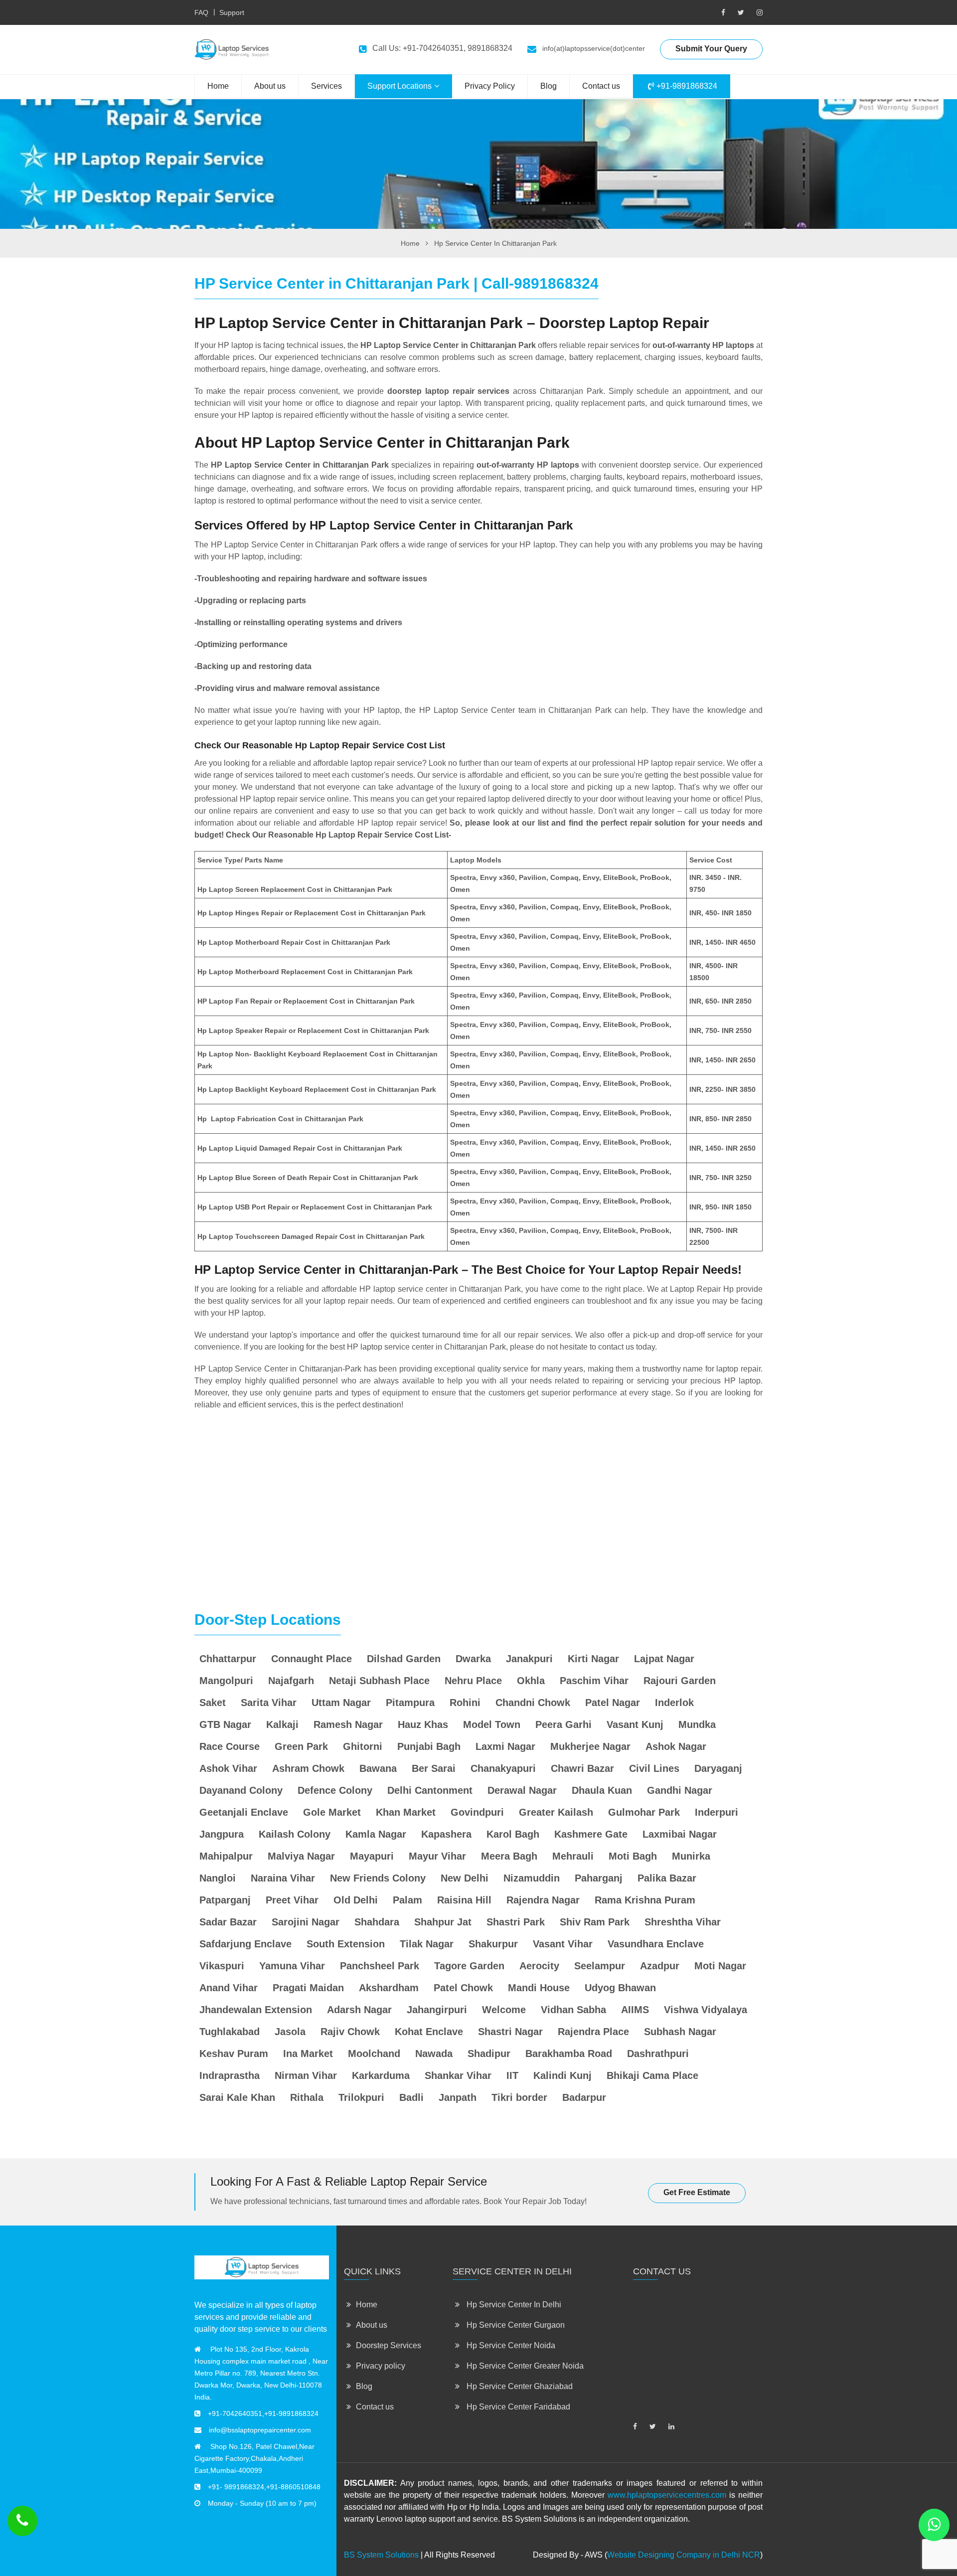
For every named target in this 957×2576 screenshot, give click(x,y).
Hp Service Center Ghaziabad (519, 2386)
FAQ (201, 12)
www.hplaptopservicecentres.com (667, 2495)
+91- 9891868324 (236, 2487)
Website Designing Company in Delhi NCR (684, 2555)
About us (270, 86)
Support (232, 12)
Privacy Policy (490, 86)
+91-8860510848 (293, 2487)
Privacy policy (381, 2366)
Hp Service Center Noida (510, 2345)
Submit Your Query (711, 49)
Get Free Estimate (697, 2192)
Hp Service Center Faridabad (517, 2407)
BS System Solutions (381, 2555)
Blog (549, 86)
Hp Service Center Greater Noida (524, 2366)
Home (218, 86)
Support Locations (399, 86)
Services (326, 86)
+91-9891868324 (686, 86)
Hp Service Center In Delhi (513, 2305)
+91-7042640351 (235, 2413)
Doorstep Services (389, 2345)
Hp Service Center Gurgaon (515, 2325)
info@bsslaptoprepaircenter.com (260, 2430)
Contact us (601, 86)
